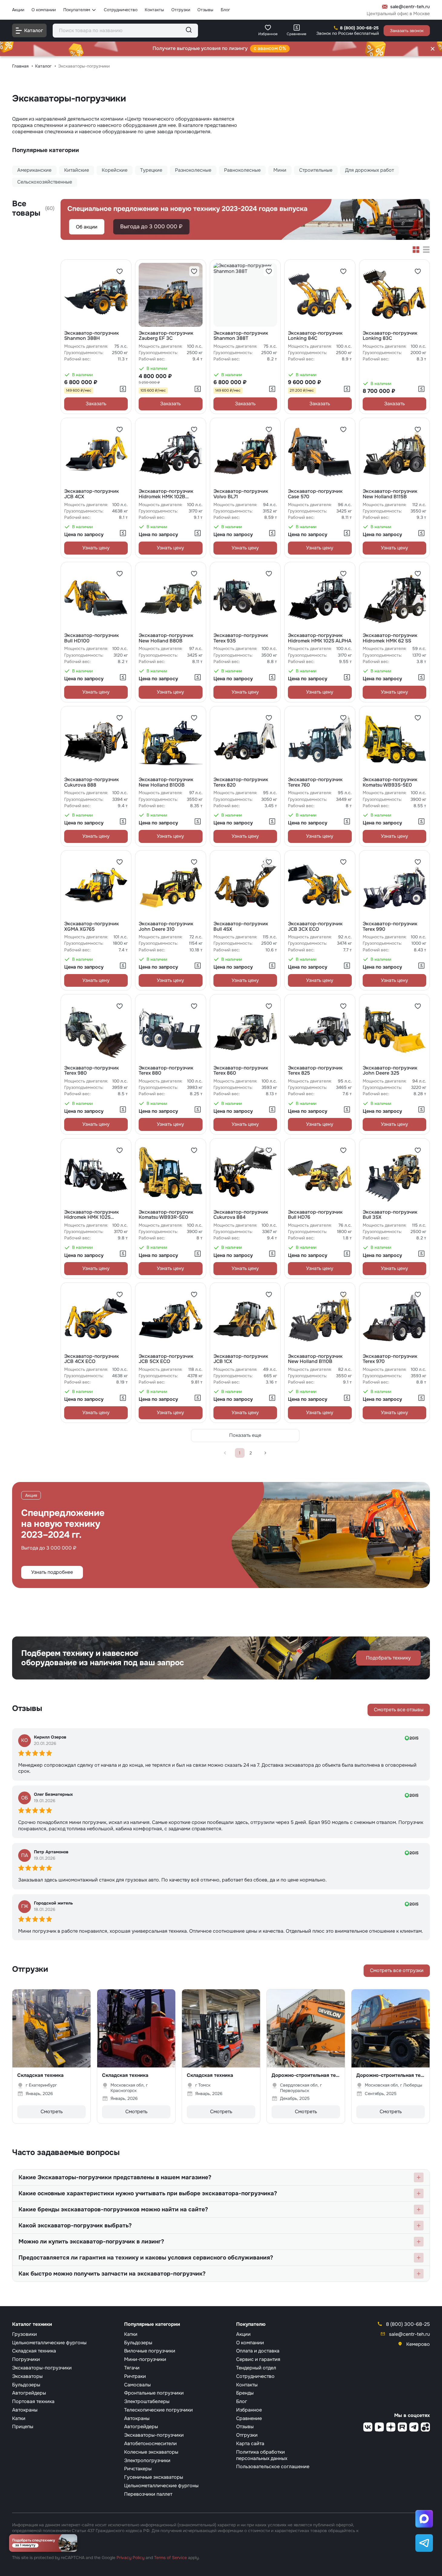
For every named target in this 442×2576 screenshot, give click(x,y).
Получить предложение (221, 1257)
